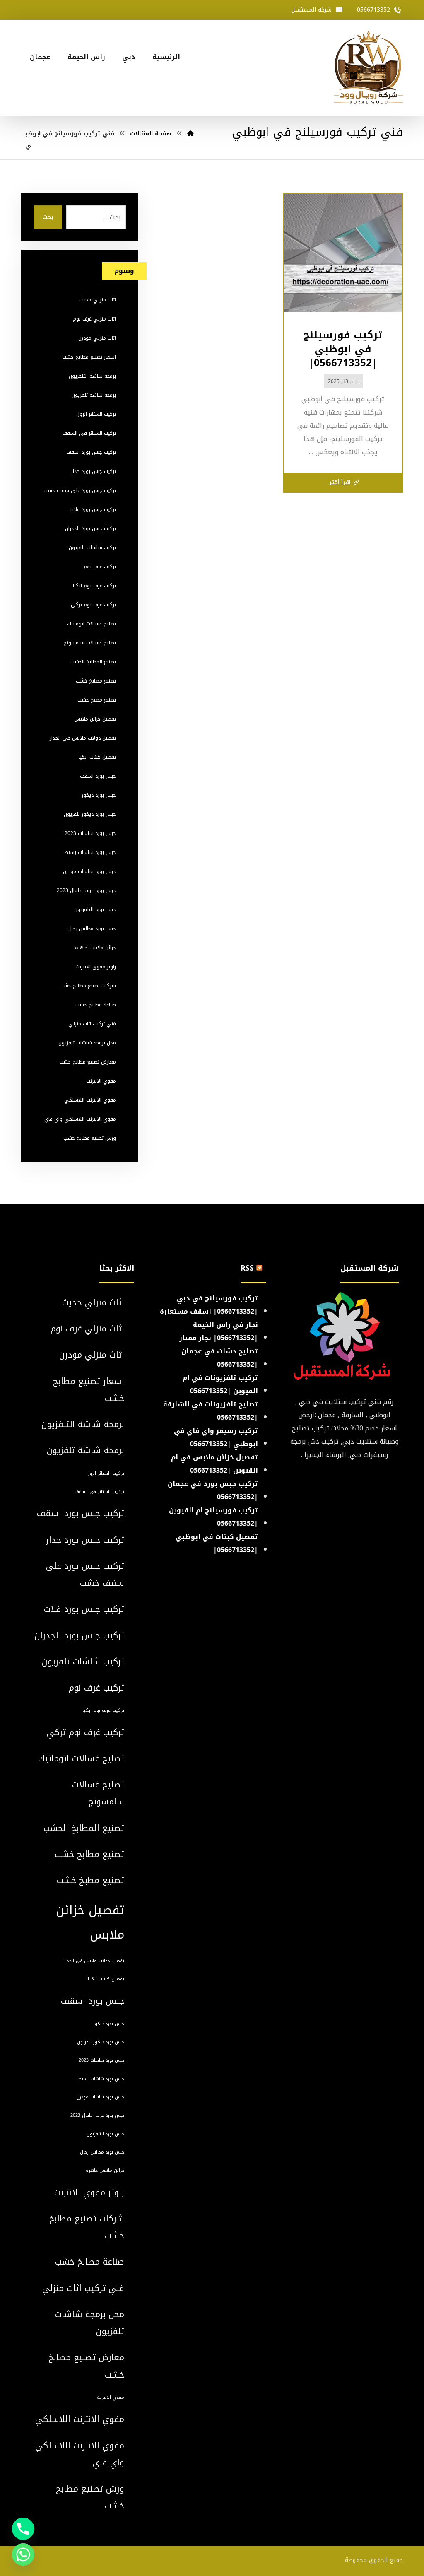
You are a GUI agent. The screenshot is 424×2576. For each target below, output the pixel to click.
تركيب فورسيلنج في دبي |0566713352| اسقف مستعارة (209, 1305)
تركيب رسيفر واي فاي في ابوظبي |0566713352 (216, 1437)
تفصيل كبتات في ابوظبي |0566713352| (217, 1543)
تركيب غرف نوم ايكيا (94, 586)
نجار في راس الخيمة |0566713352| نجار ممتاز (219, 1331)
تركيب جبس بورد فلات (93, 509)
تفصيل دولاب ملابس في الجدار (83, 738)
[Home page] (190, 134)
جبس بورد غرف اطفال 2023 (86, 890)
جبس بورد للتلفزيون (95, 909)
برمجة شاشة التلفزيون (92, 376)
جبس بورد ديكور (99, 795)
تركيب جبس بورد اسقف (91, 452)
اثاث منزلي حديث (98, 300)
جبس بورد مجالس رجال (92, 929)
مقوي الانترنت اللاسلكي (90, 1100)
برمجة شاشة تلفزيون (94, 395)
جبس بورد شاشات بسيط (90, 852)
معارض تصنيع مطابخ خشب (88, 1062)
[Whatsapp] (23, 2554)
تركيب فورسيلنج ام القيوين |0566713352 (213, 1517)
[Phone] (23, 2529)
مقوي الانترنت (101, 1081)
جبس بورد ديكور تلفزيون (90, 814)
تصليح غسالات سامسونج (90, 643)
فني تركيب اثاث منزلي (92, 1024)
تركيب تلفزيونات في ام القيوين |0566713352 (220, 1384)
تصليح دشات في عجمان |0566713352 (220, 1358)
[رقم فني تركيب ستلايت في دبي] (369, 68)
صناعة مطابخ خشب (96, 1005)
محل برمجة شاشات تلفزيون (87, 1043)
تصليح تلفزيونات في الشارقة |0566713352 (211, 1411)
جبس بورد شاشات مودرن (89, 871)
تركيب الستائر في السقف (89, 433)
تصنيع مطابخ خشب (96, 681)
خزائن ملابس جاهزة (95, 948)
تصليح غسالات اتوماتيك (92, 624)
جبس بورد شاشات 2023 (90, 833)
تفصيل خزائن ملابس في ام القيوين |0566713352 (214, 1464)
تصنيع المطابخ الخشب (93, 662)
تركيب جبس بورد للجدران (90, 528)
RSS (247, 1268)
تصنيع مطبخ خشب (97, 700)
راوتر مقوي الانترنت (96, 967)
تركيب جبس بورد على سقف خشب (80, 490)
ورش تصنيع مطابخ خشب (90, 1138)
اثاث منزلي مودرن (97, 338)
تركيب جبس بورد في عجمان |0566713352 (213, 1490)
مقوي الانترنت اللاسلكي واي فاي (80, 1119)
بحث (48, 217)
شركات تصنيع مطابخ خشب (88, 986)
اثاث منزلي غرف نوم (94, 319)
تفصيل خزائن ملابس (95, 719)
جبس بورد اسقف (98, 776)
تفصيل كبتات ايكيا (97, 757)
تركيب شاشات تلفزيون (92, 548)
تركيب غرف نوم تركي (93, 605)
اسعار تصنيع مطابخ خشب (89, 357)
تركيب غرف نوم (100, 567)
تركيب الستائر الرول (96, 414)
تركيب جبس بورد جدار (94, 471)
